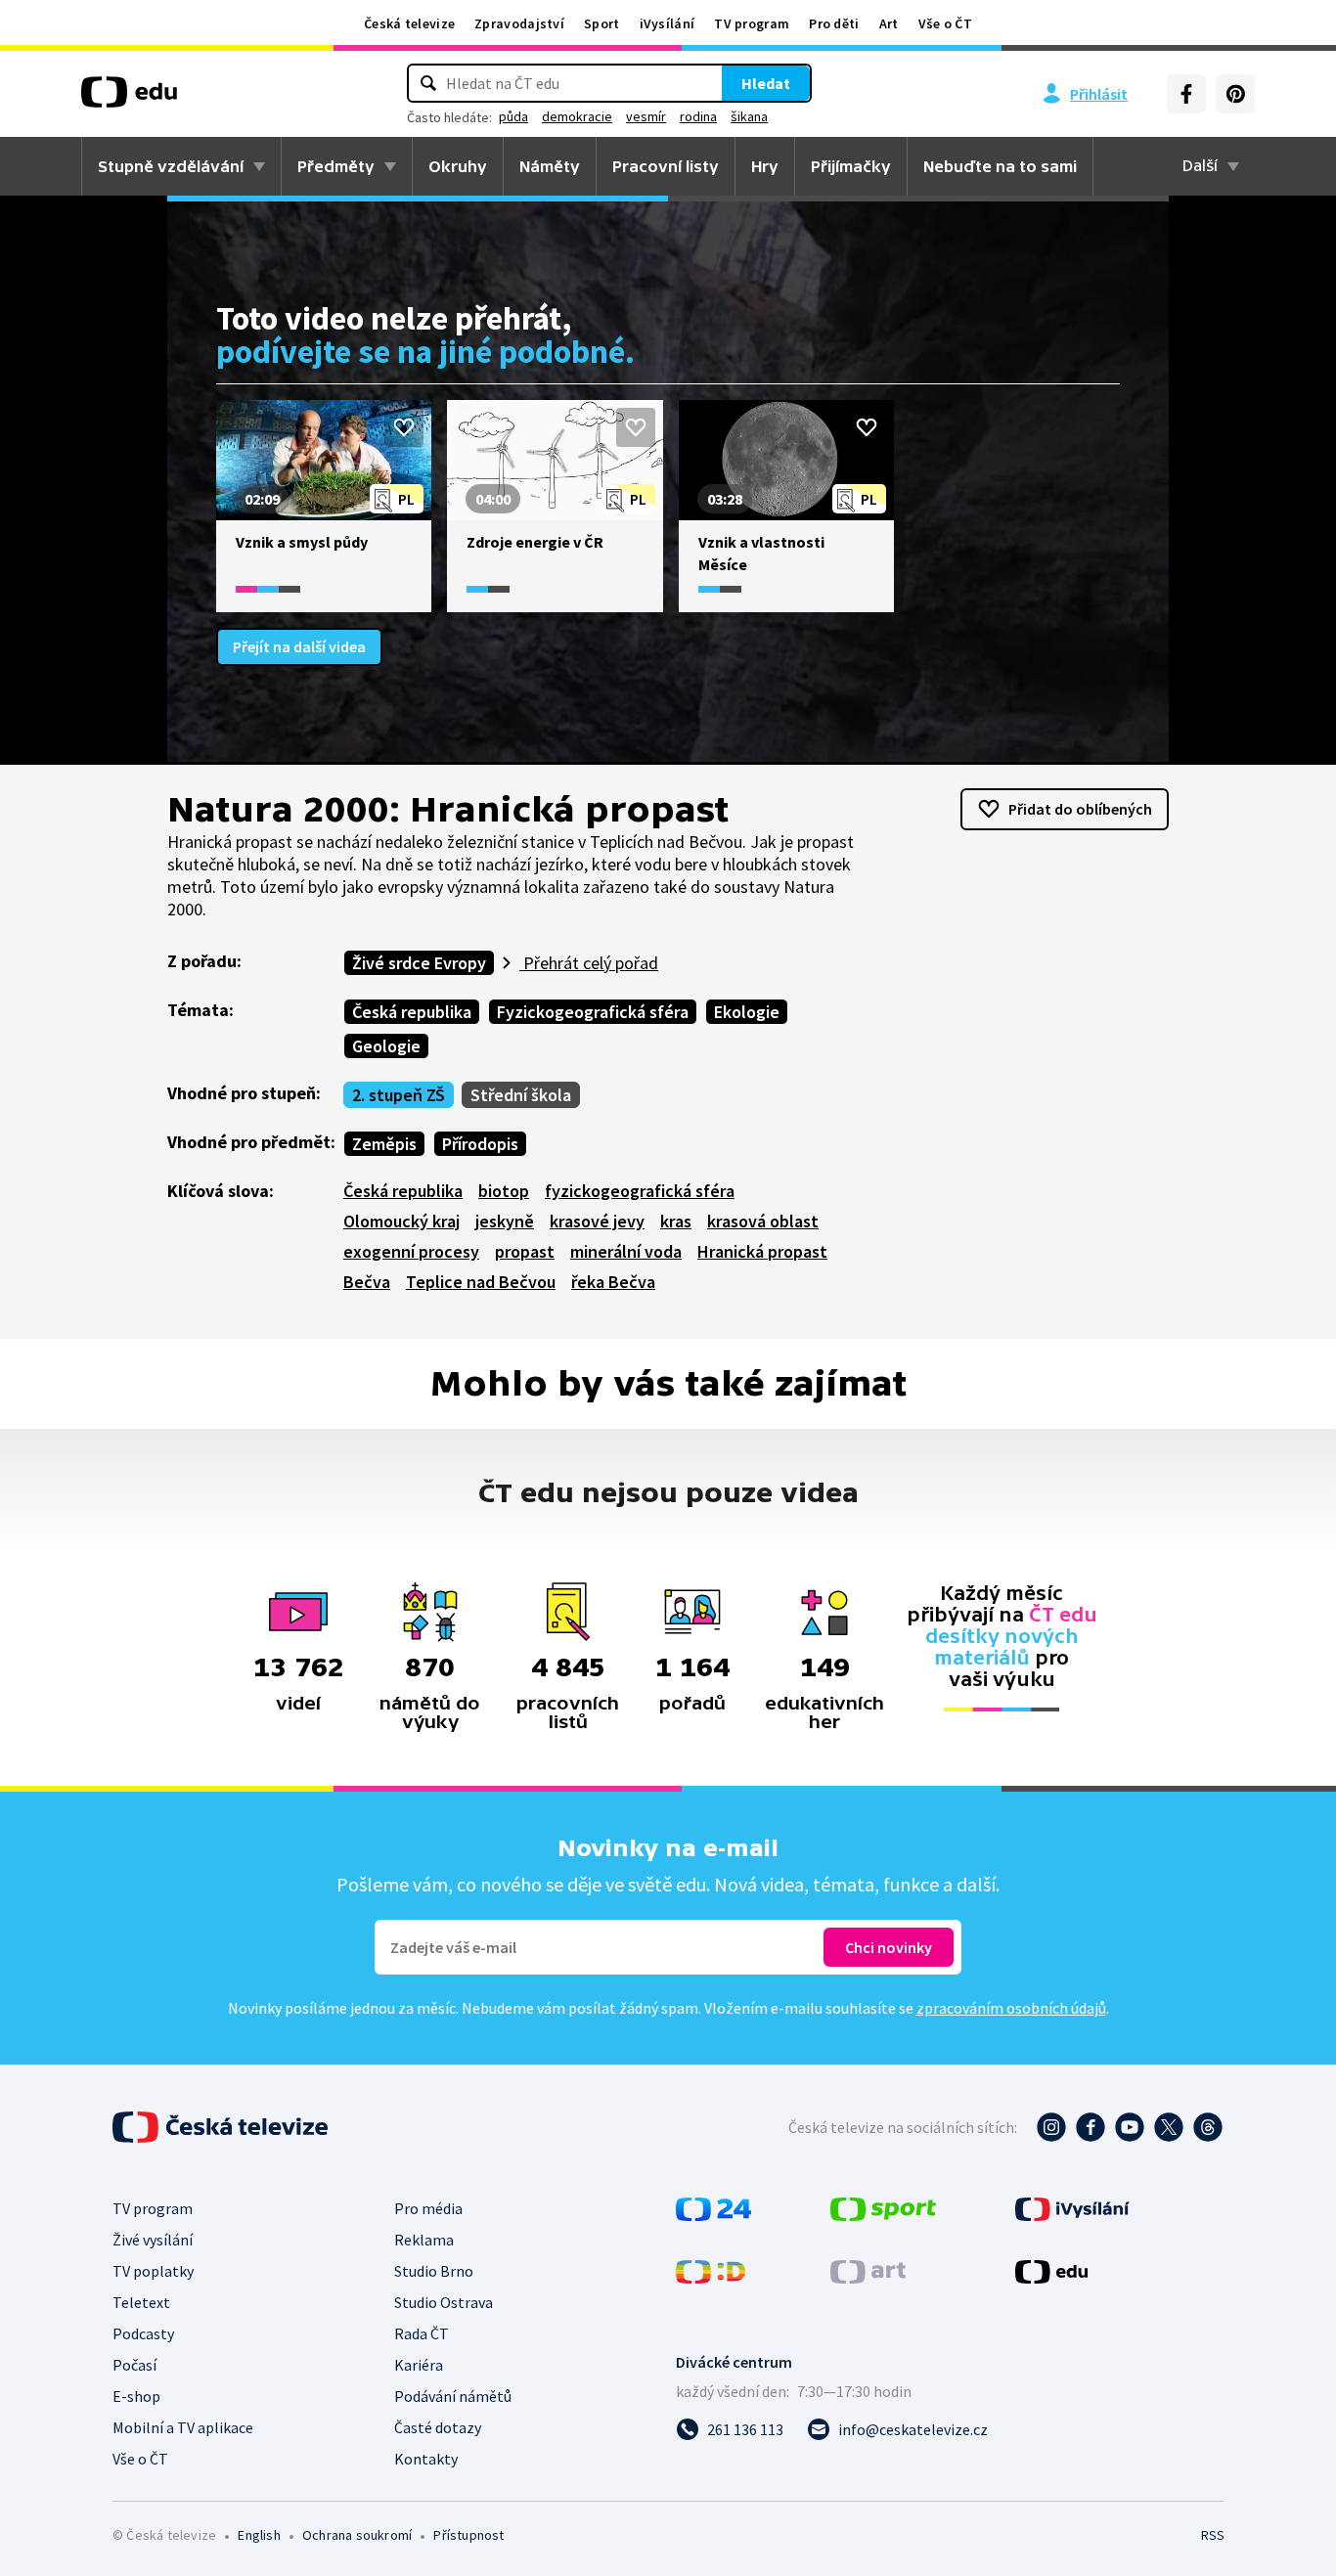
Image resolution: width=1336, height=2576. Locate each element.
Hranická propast (762, 1251)
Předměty (336, 166)
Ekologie (747, 1012)
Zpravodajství (519, 23)
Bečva (367, 1282)
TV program (752, 23)
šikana (749, 116)
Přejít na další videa (299, 646)
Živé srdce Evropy (419, 963)
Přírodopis (480, 1144)
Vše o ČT (945, 23)
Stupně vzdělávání (171, 166)
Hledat (766, 83)
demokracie (577, 116)
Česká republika (412, 1012)
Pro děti (834, 23)
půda (513, 116)
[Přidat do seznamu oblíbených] (404, 427)
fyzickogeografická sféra (640, 1191)
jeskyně (505, 1221)
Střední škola (521, 1095)
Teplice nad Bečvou (481, 1282)
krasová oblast (763, 1221)
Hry (765, 166)
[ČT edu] (129, 99)
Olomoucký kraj (401, 1221)
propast (525, 1251)
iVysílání (668, 23)
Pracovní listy (666, 166)
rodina (698, 116)
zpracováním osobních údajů (1011, 2008)
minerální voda (626, 1251)
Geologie (386, 1046)
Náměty (550, 166)
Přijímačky (851, 166)
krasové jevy (597, 1221)
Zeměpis (384, 1144)
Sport (602, 23)
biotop (504, 1191)
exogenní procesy (411, 1251)
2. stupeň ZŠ (399, 1095)
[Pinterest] (1235, 94)
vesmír (646, 116)
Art (889, 23)
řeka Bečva (613, 1282)
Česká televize (409, 23)
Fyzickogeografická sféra (593, 1012)
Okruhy (458, 166)
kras (676, 1221)
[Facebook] (1186, 94)
